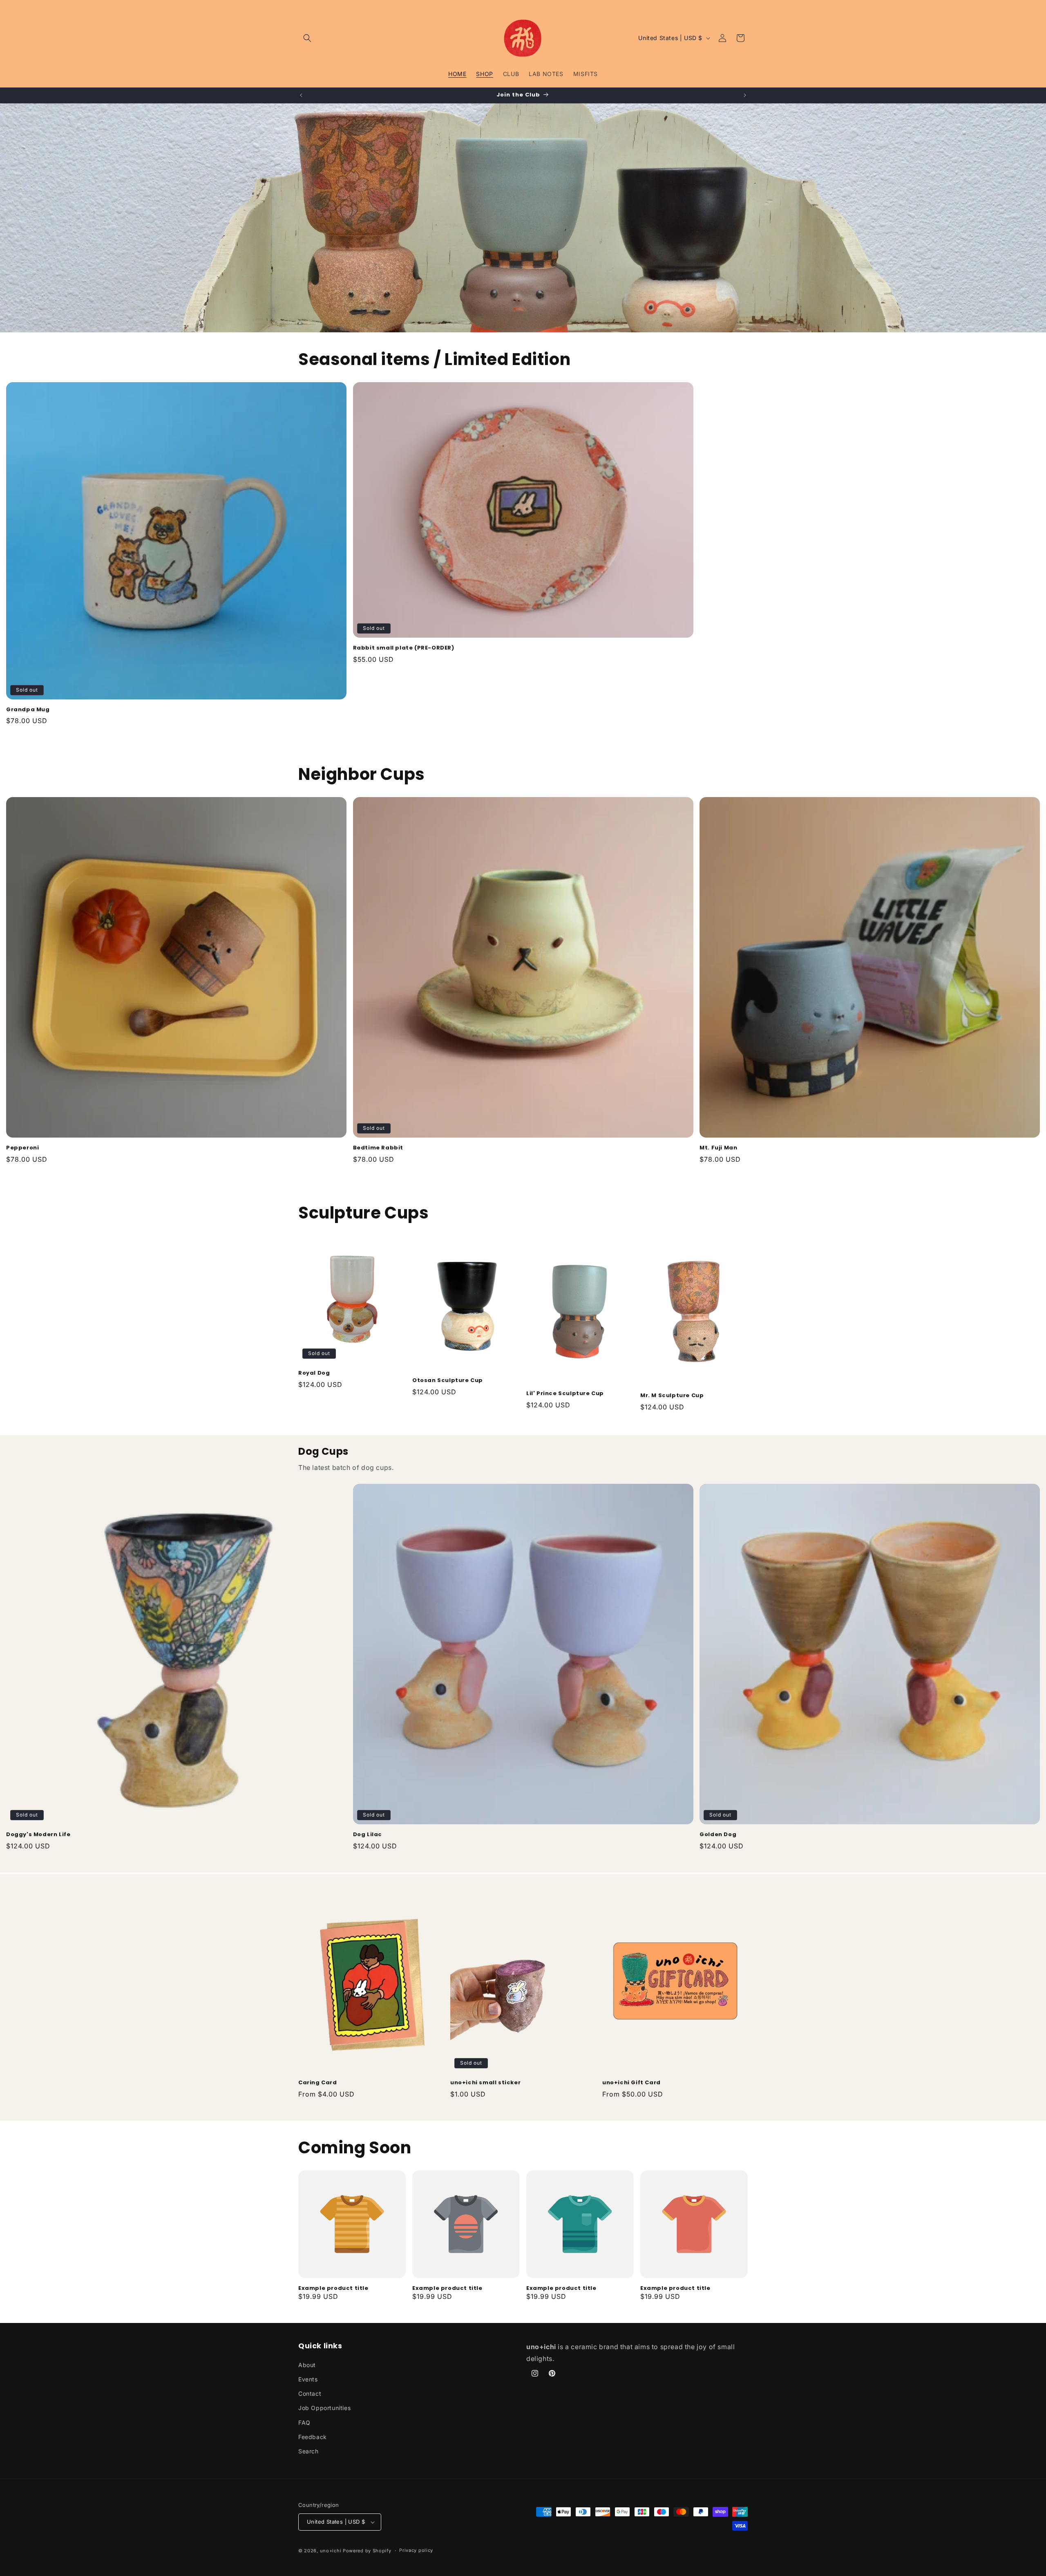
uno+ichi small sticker (485, 2083)
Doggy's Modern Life (38, 1835)
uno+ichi (331, 2551)
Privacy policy (416, 2550)
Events (308, 2379)
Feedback (313, 2437)
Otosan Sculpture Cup (448, 1381)
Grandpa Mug (28, 710)
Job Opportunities (324, 2408)
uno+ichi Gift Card (631, 2083)
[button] (307, 38)
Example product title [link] (333, 2288)
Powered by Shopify (367, 2551)
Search (308, 2451)
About (307, 2365)
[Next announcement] (745, 95)
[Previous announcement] (301, 95)
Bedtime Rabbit (378, 1148)
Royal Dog (314, 1373)
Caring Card (318, 2083)
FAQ (304, 2423)
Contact (310, 2393)
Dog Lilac (368, 1835)
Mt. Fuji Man (718, 1148)
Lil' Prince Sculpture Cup (565, 1394)
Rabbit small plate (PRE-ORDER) (404, 648)
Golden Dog (718, 1835)
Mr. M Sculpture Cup (672, 1396)
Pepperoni (22, 1148)
